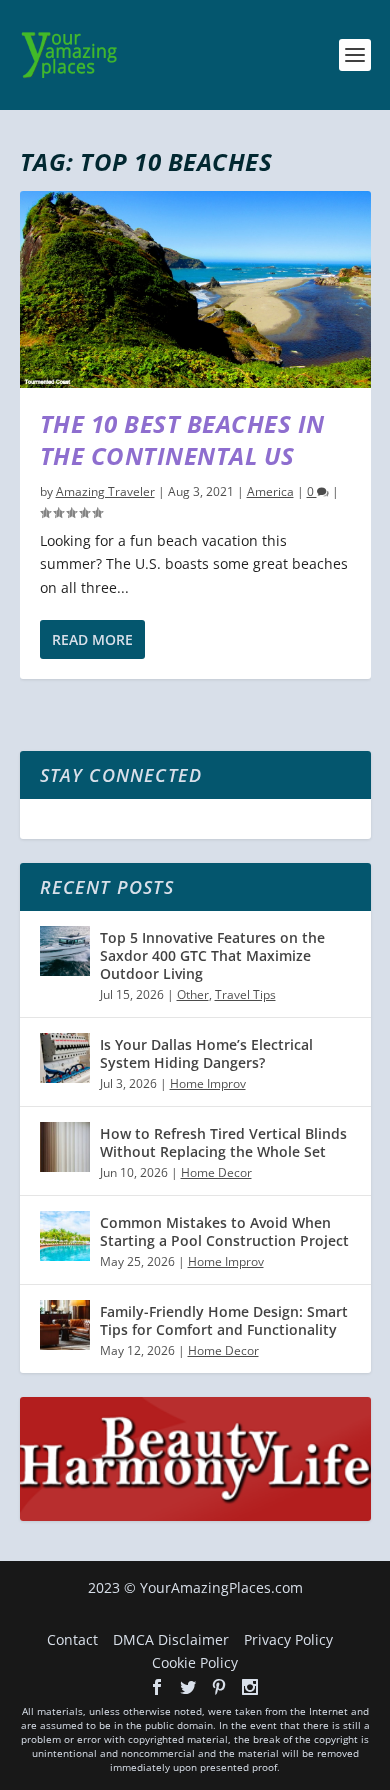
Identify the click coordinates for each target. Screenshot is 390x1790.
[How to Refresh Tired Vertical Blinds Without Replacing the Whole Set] (65, 1147)
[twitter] (188, 1687)
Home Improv (208, 1083)
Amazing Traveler (105, 491)
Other (193, 994)
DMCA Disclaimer (171, 1639)
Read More (92, 639)
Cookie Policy (195, 1662)
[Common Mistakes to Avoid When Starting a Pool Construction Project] (65, 1236)
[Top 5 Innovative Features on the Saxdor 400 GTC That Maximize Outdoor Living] (65, 951)
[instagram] (250, 1687)
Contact (72, 1639)
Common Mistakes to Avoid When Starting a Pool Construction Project (224, 1231)
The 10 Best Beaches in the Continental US (182, 439)
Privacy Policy (288, 1639)
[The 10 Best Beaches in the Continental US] (195, 289)
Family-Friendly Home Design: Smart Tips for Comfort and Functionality (224, 1320)
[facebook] (157, 1687)
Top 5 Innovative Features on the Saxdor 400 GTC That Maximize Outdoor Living (212, 955)
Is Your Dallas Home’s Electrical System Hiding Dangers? (206, 1053)
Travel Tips (245, 994)
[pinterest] (219, 1687)
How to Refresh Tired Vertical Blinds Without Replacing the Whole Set (223, 1142)
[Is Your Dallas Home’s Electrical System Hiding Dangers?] (65, 1058)
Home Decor (216, 1172)
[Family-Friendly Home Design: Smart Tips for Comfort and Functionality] (65, 1325)
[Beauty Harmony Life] (195, 1515)
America (270, 491)
